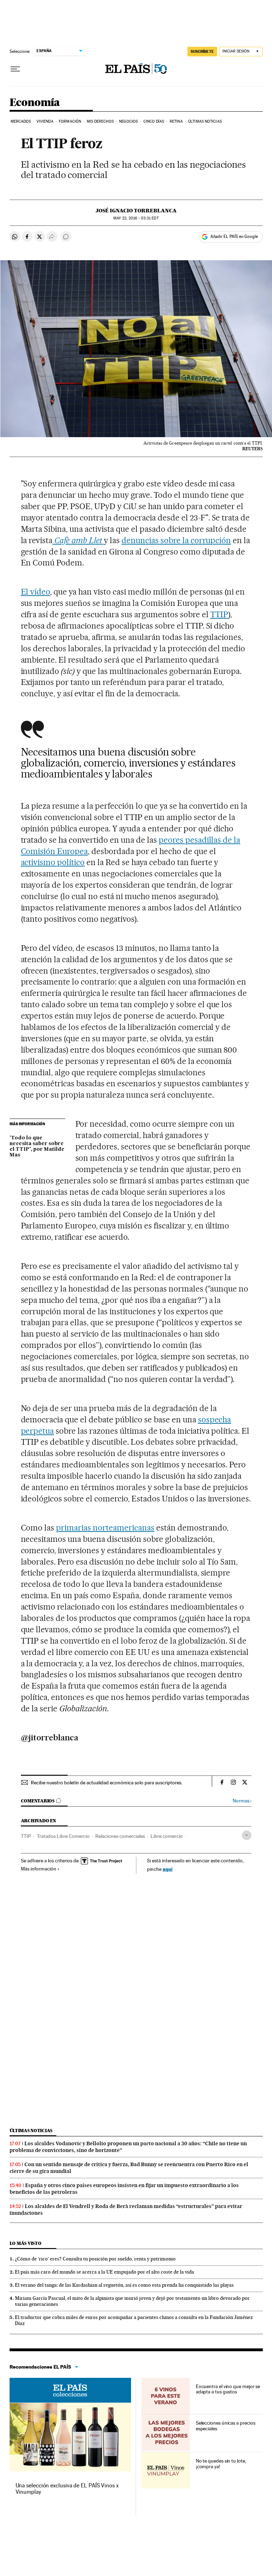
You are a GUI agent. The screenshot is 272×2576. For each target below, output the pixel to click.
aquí (168, 1869)
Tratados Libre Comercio (63, 1836)
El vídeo (36, 592)
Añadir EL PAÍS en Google (234, 236)
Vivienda (45, 121)
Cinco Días (154, 121)
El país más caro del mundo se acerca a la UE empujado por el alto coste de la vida (104, 2272)
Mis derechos (100, 121)
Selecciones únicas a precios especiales (226, 2426)
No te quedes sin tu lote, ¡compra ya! (221, 2464)
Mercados (21, 121)
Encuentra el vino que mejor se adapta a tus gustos (228, 2389)
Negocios (128, 121)
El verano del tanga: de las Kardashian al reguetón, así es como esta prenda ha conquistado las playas (124, 2285)
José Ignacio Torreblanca (136, 211)
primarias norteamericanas (105, 1528)
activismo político (53, 862)
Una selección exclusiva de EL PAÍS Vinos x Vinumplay (67, 2489)
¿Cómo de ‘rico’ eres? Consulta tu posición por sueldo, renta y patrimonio (95, 2259)
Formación (70, 121)
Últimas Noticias (205, 121)
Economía (35, 103)
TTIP (219, 614)
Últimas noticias (31, 2131)
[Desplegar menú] (15, 69)
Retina (176, 121)
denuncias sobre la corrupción (176, 540)
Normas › (242, 1801)
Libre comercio (167, 1836)
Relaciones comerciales (120, 1836)
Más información (39, 1869)
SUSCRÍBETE (202, 51)
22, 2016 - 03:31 (136, 218)
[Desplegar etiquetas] (247, 1835)
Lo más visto (25, 2243)
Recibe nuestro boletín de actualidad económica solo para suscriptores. (107, 1783)
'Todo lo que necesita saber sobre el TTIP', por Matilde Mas (37, 1147)
